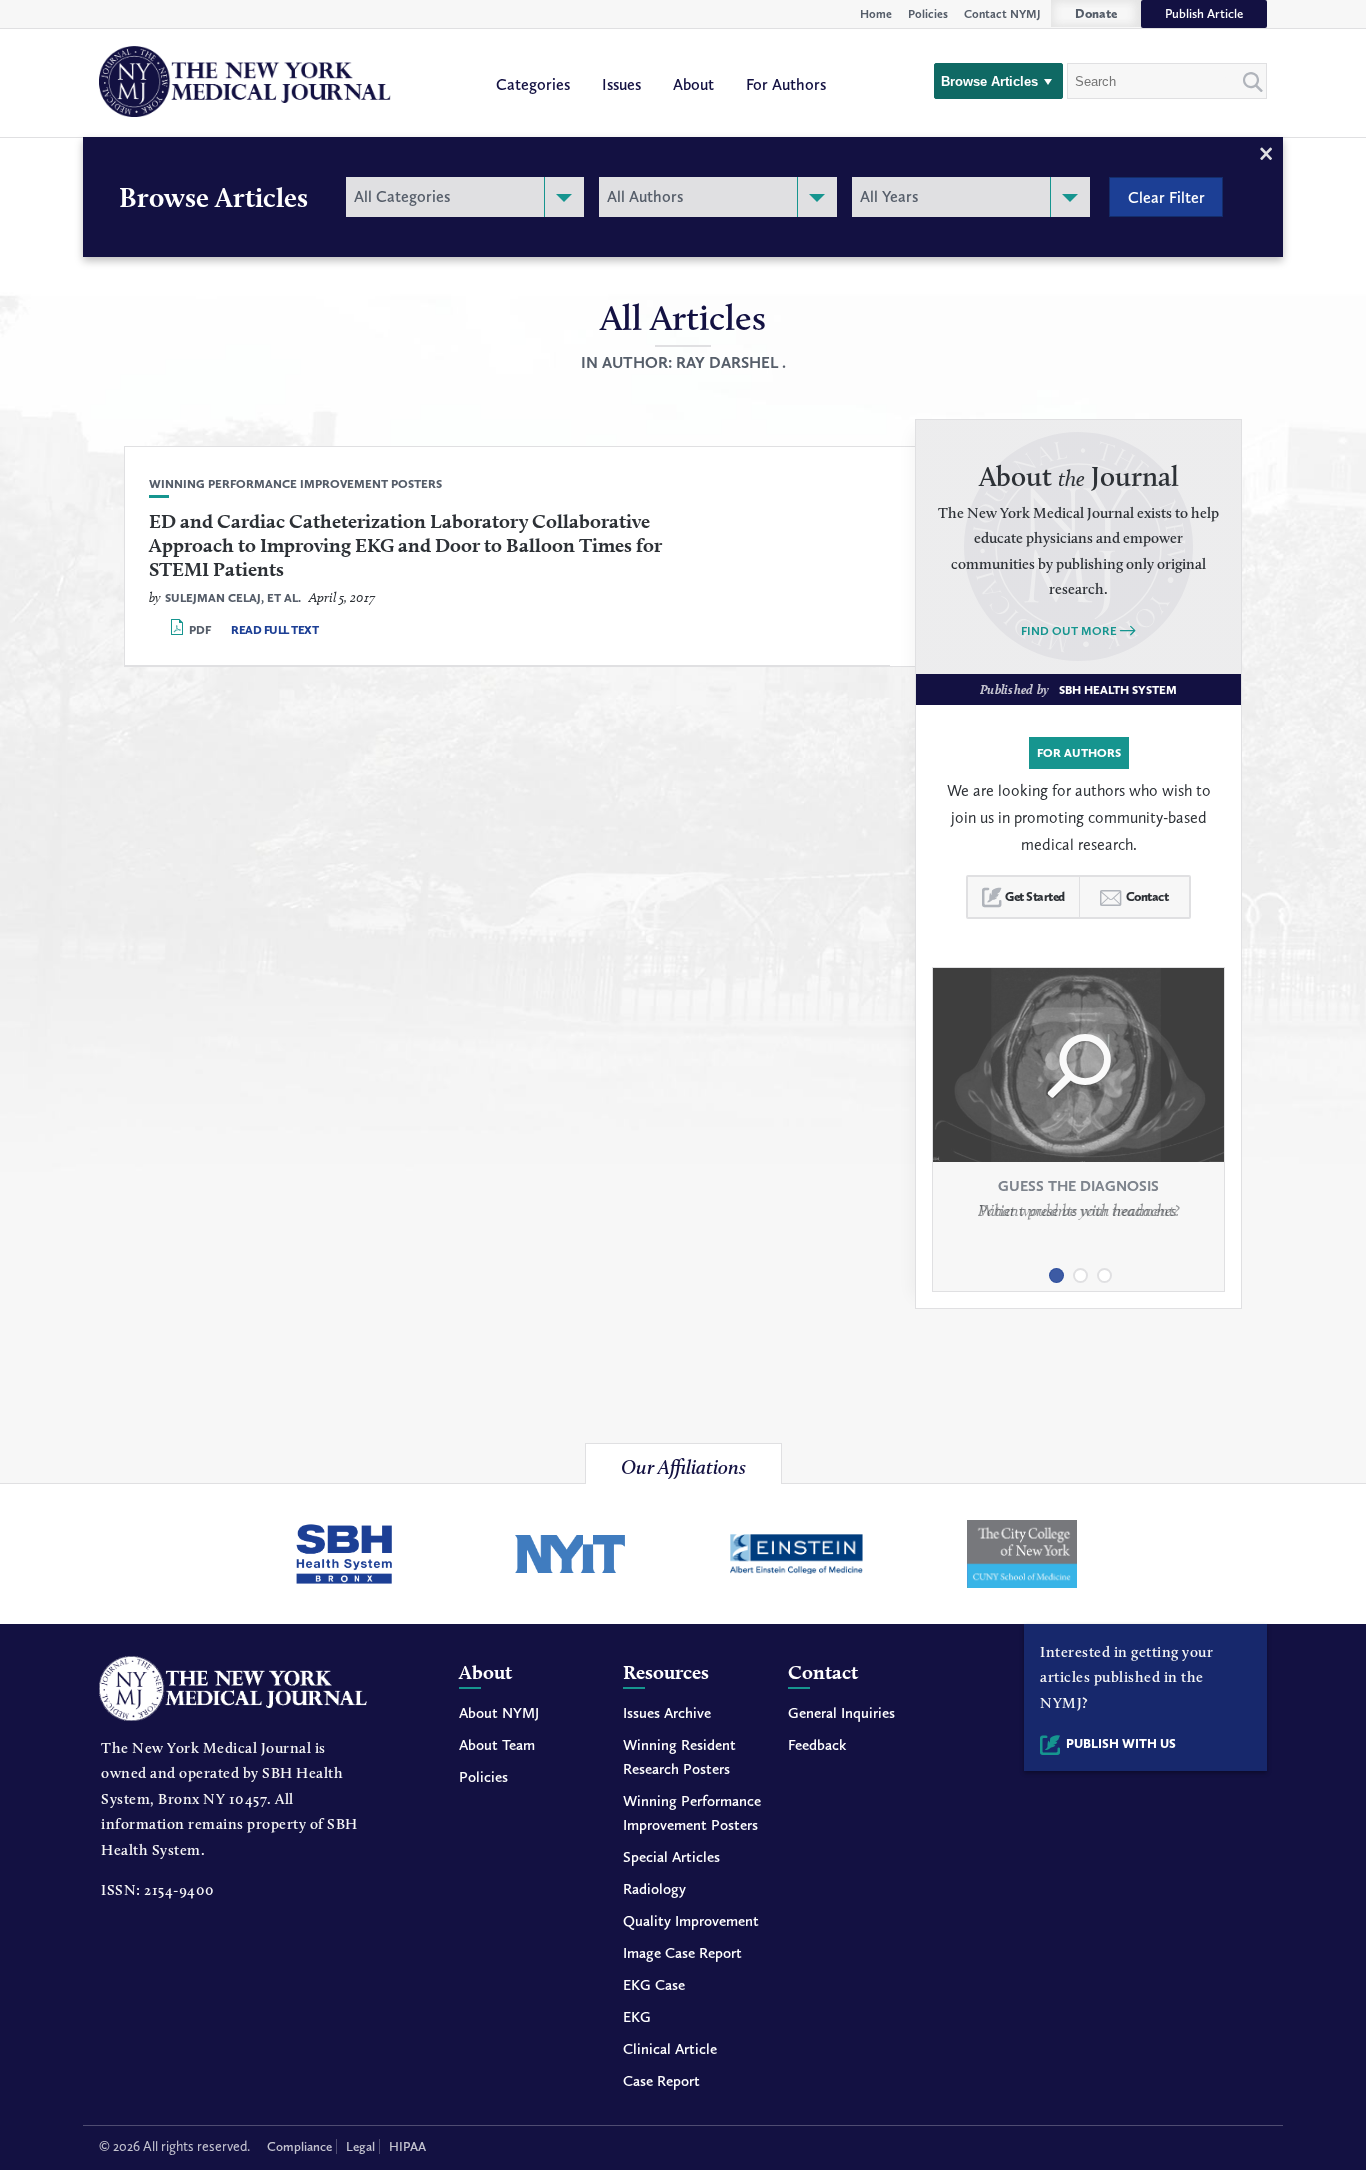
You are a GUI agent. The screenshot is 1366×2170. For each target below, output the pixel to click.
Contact (1147, 896)
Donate (1096, 13)
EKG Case (654, 1985)
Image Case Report (682, 1953)
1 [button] (1055, 1268)
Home (876, 14)
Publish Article (1204, 13)
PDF (200, 630)
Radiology (654, 1889)
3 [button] (1103, 1268)
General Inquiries (841, 1713)
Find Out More (1069, 631)
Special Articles (671, 1857)
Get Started (1035, 896)
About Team (497, 1745)
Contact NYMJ (1002, 14)
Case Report (661, 2081)
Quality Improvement (691, 1921)
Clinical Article (670, 2049)
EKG (637, 2017)
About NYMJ (499, 1713)
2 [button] (1079, 1268)
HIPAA (407, 2146)
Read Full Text (274, 630)
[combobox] (465, 197)
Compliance (299, 2146)
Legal (360, 2146)
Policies (928, 14)
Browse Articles (989, 81)
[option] (1078, 1111)
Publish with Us (1121, 1743)
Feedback (817, 1745)
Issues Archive (667, 1713)
